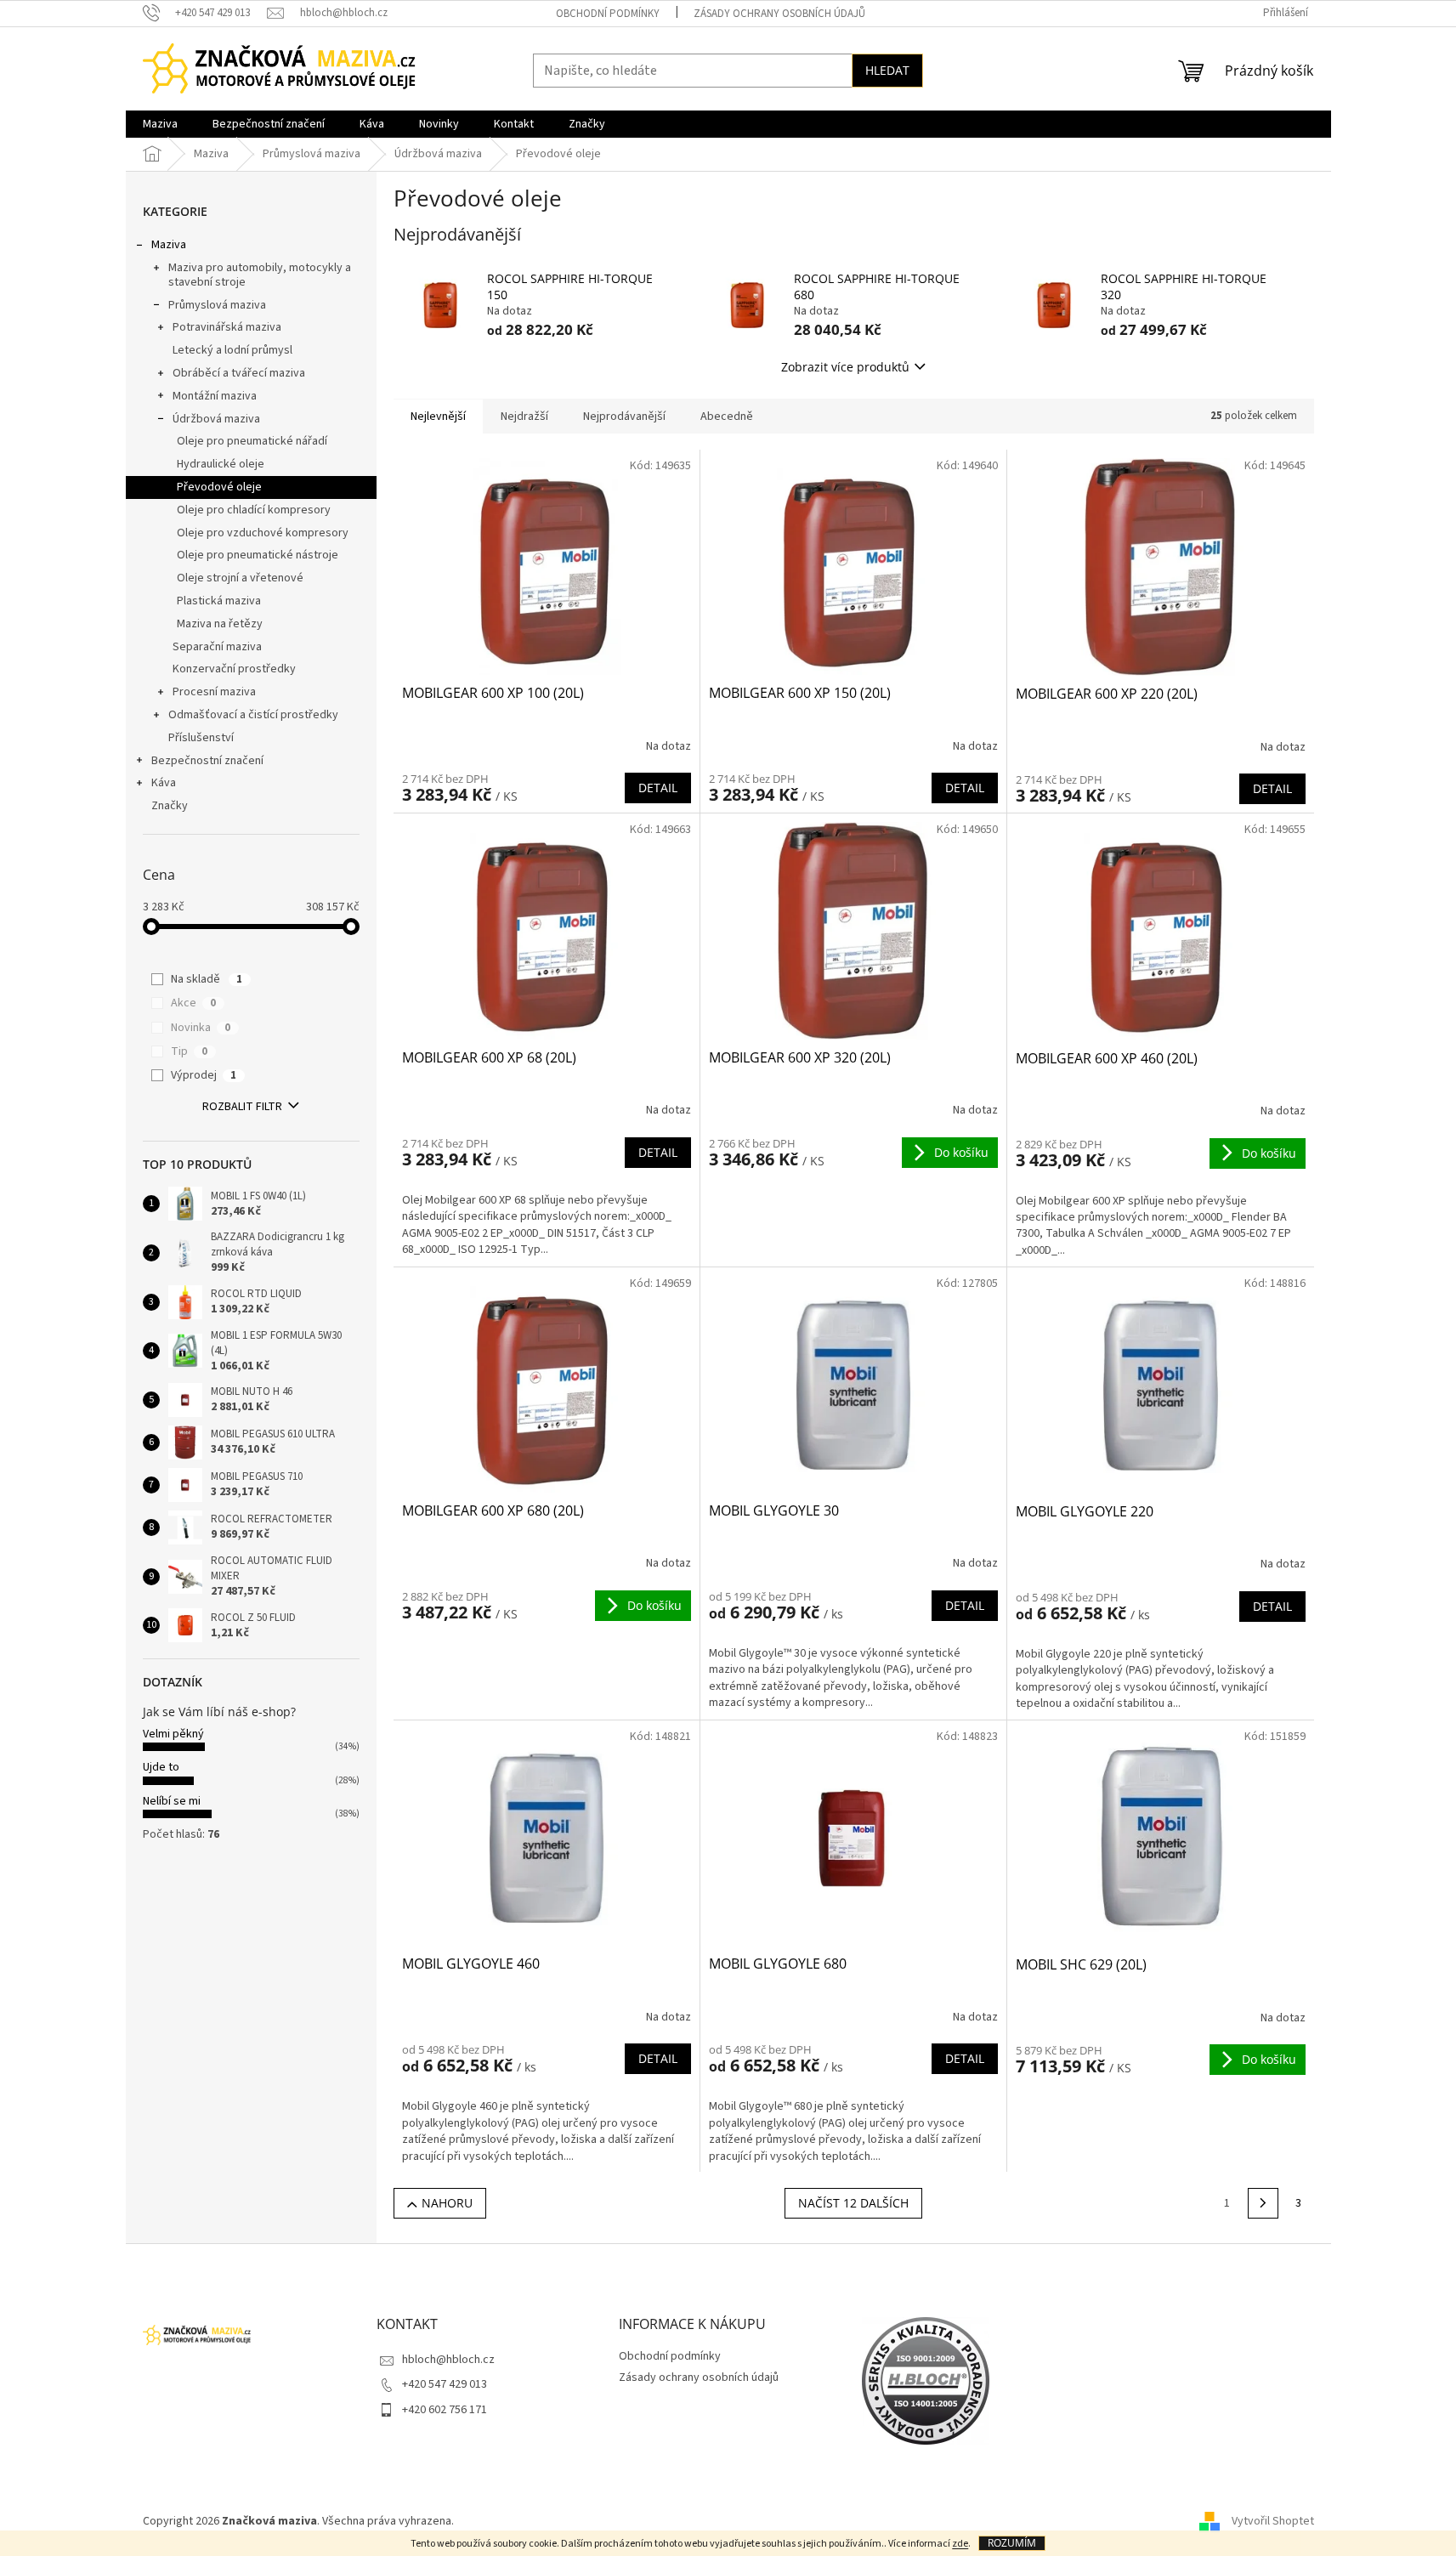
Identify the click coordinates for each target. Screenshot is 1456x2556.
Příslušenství (201, 738)
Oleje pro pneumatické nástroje (258, 555)
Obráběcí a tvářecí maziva (239, 373)
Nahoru (447, 2203)
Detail (658, 788)
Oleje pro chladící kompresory (254, 510)
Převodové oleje (219, 487)
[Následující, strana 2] (1263, 2203)
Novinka (201, 1028)
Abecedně (727, 417)
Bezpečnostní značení (207, 761)
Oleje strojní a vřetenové (240, 578)
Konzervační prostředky (234, 669)
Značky (170, 806)
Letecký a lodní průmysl (232, 350)
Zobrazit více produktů (845, 367)
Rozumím (1012, 2543)
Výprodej (204, 1075)
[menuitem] (160, 124)
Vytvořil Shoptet (1273, 2521)
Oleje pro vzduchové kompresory (263, 533)
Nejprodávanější (624, 417)
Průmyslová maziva (217, 305)
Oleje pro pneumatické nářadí (252, 441)
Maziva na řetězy (220, 624)
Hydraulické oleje (221, 464)
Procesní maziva (214, 692)
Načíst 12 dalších (853, 2203)
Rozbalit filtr (242, 1107)
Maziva (169, 245)
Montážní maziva (215, 396)
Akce (193, 1003)
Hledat (887, 70)
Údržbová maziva (216, 419)
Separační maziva (217, 647)
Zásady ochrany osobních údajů (779, 14)
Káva (164, 783)
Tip (189, 1051)
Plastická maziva (219, 601)
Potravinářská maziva (227, 327)
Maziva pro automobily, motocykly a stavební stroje (260, 275)
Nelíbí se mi (172, 1801)
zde (960, 2544)
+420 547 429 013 (445, 2384)
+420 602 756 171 (445, 2410)
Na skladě (207, 979)
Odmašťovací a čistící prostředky (253, 715)
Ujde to (161, 1767)
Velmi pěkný (173, 1734)
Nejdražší (524, 417)
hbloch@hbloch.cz (448, 2360)
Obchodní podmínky (608, 14)
